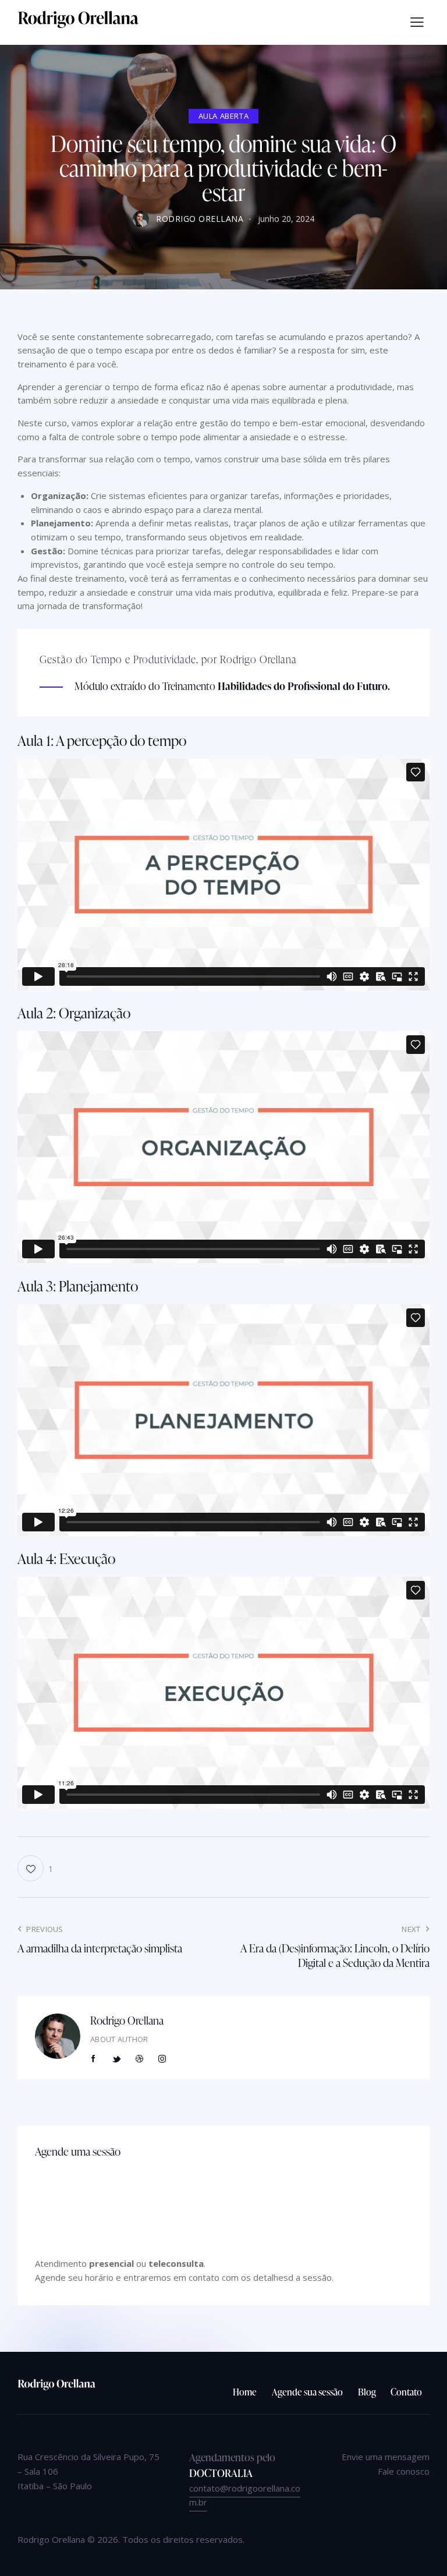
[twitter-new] (116, 2059)
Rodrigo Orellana (127, 2020)
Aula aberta (224, 116)
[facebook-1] (94, 2059)
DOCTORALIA (221, 2473)
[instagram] (162, 2059)
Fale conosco (404, 2471)
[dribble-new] (140, 2059)
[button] (417, 22)
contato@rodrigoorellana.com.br (245, 2495)
